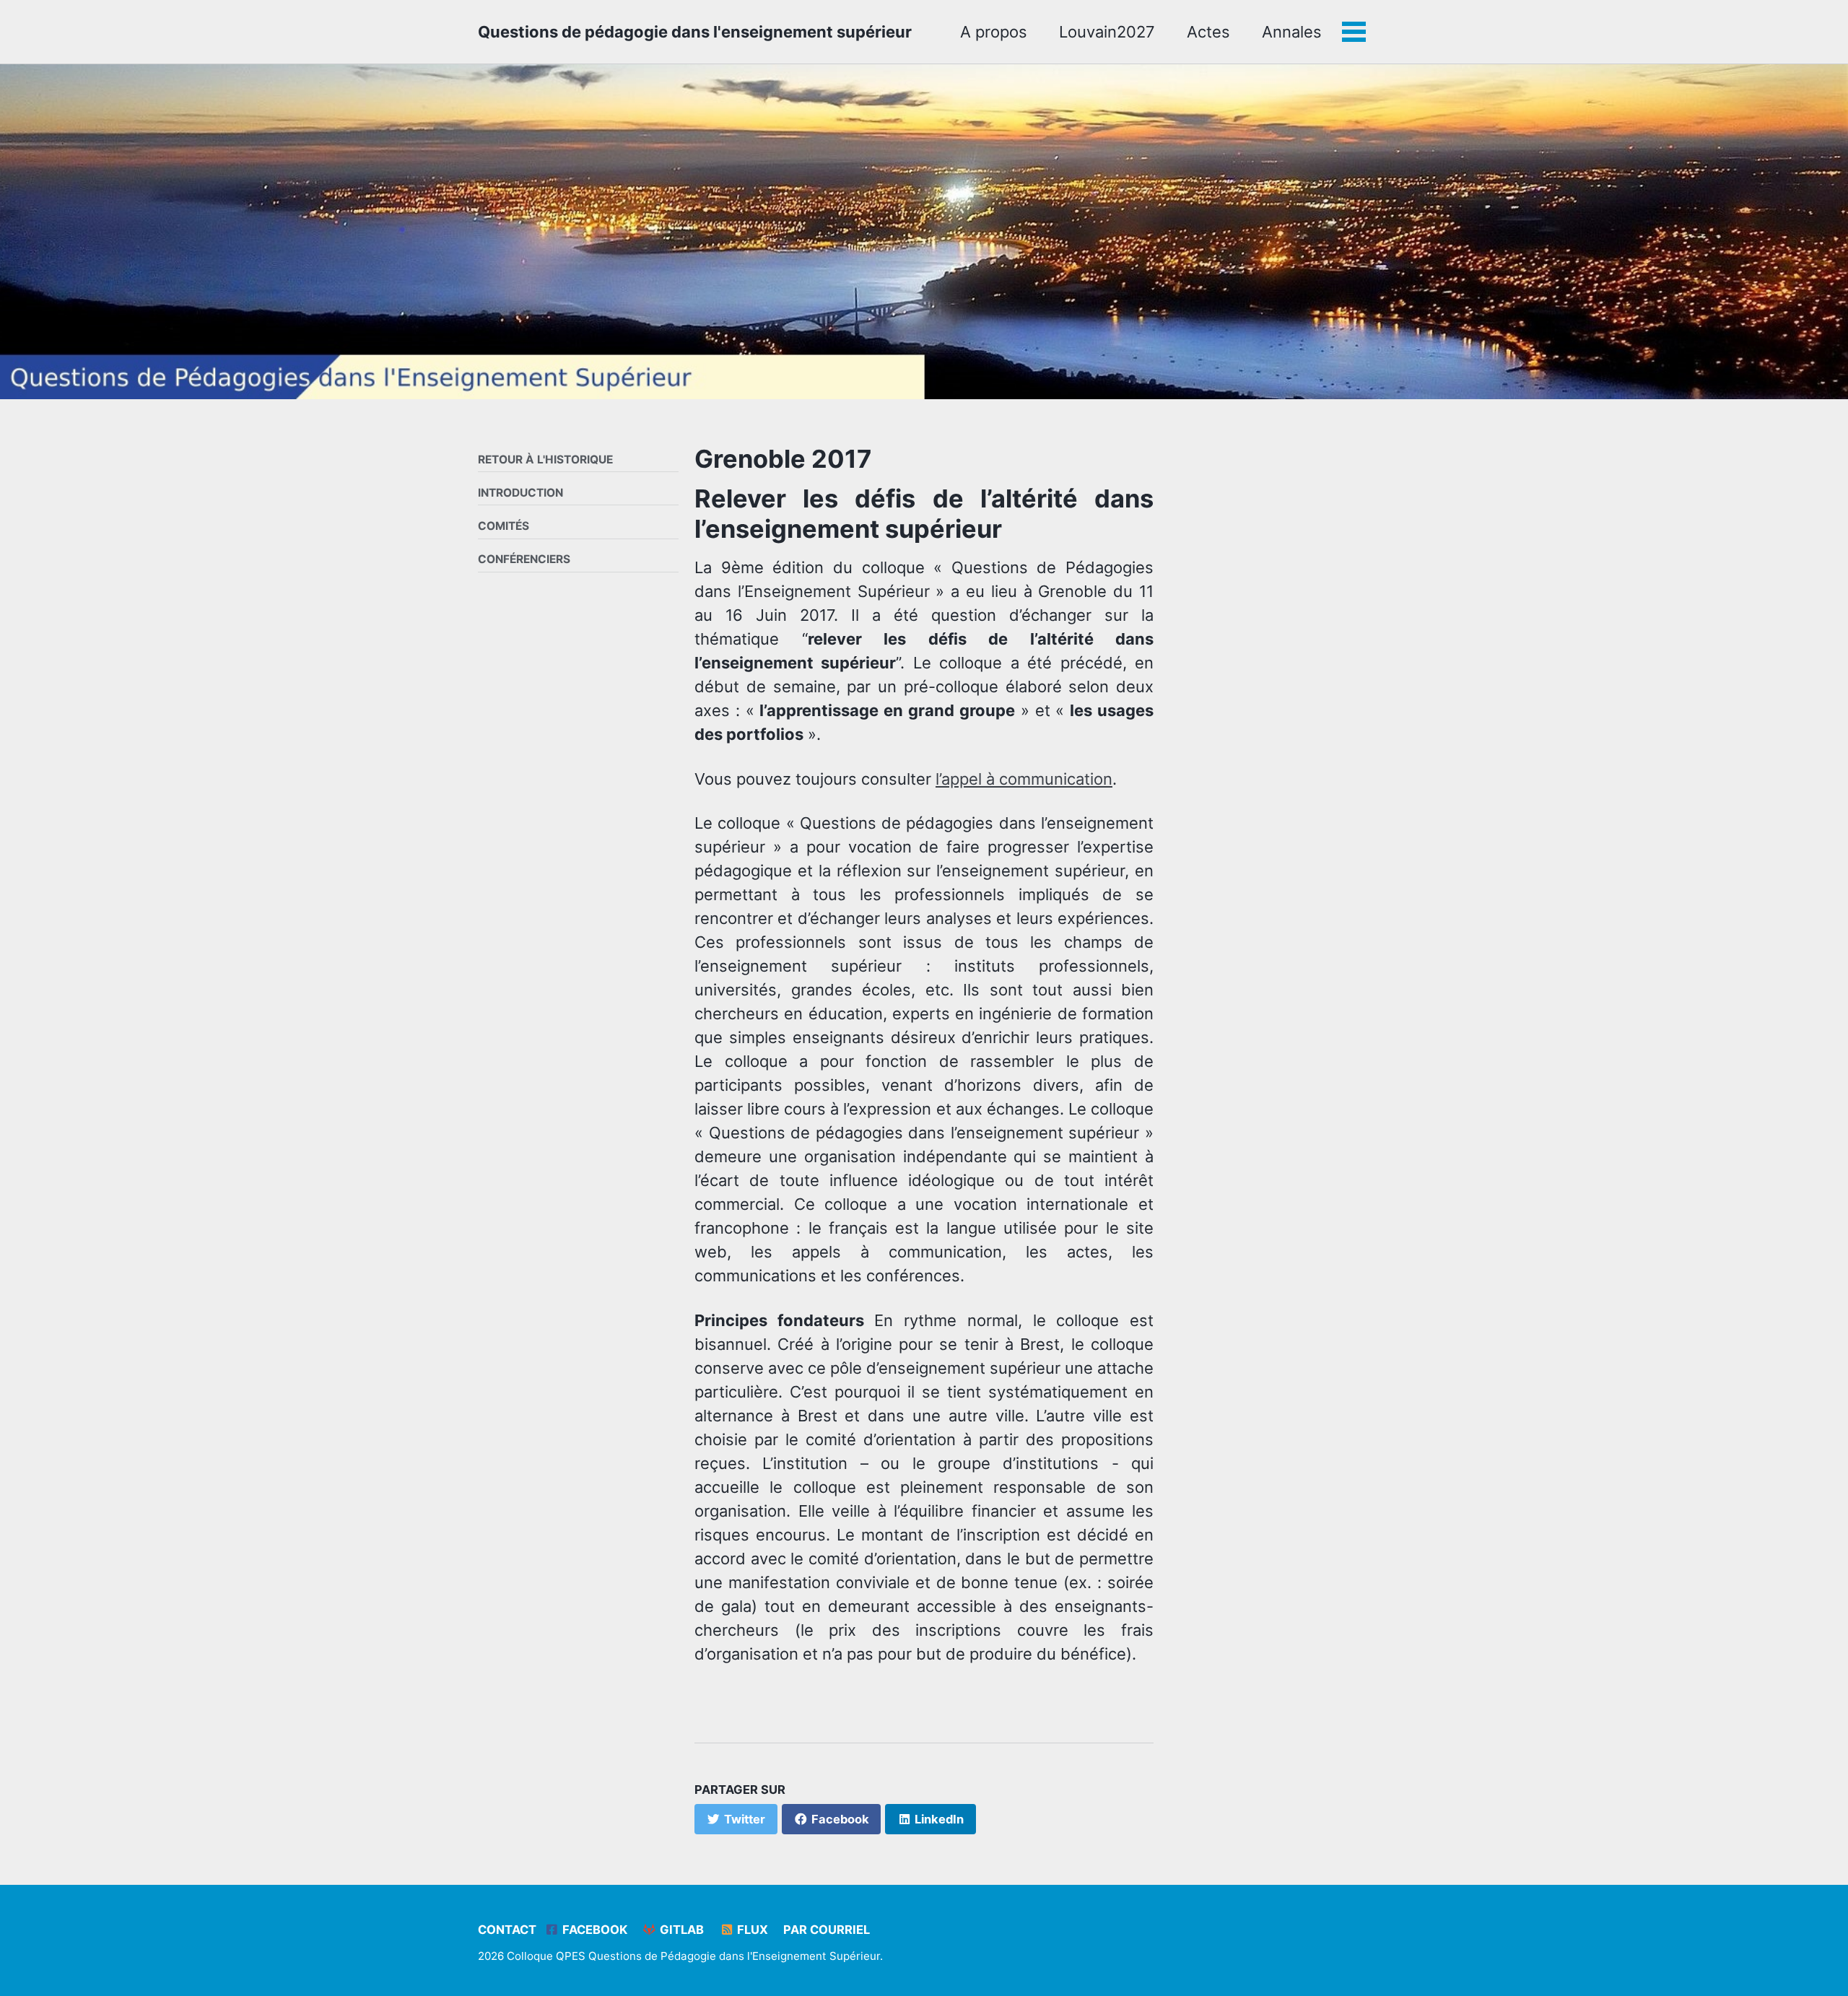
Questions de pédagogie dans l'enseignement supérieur (695, 32)
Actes (1208, 32)
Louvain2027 (1107, 32)
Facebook (593, 1930)
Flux (751, 1930)
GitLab (680, 1930)
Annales (1292, 32)
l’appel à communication (1024, 779)
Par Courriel (827, 1930)
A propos (994, 32)
